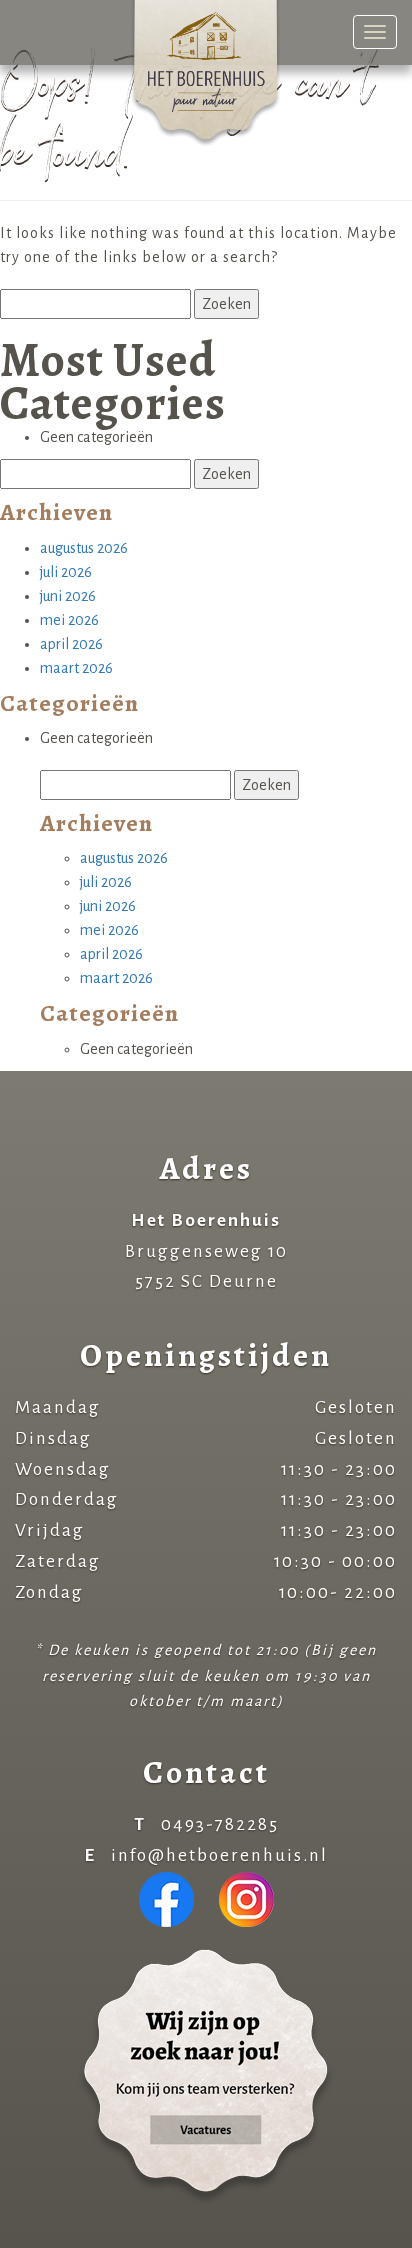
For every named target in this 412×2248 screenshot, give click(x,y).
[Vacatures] (206, 2076)
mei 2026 (69, 620)
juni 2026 (68, 596)
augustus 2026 (84, 548)
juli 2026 (66, 572)
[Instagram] (246, 1898)
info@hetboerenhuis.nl (219, 1855)
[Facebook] (166, 1898)
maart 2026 (76, 668)
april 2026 (71, 644)
